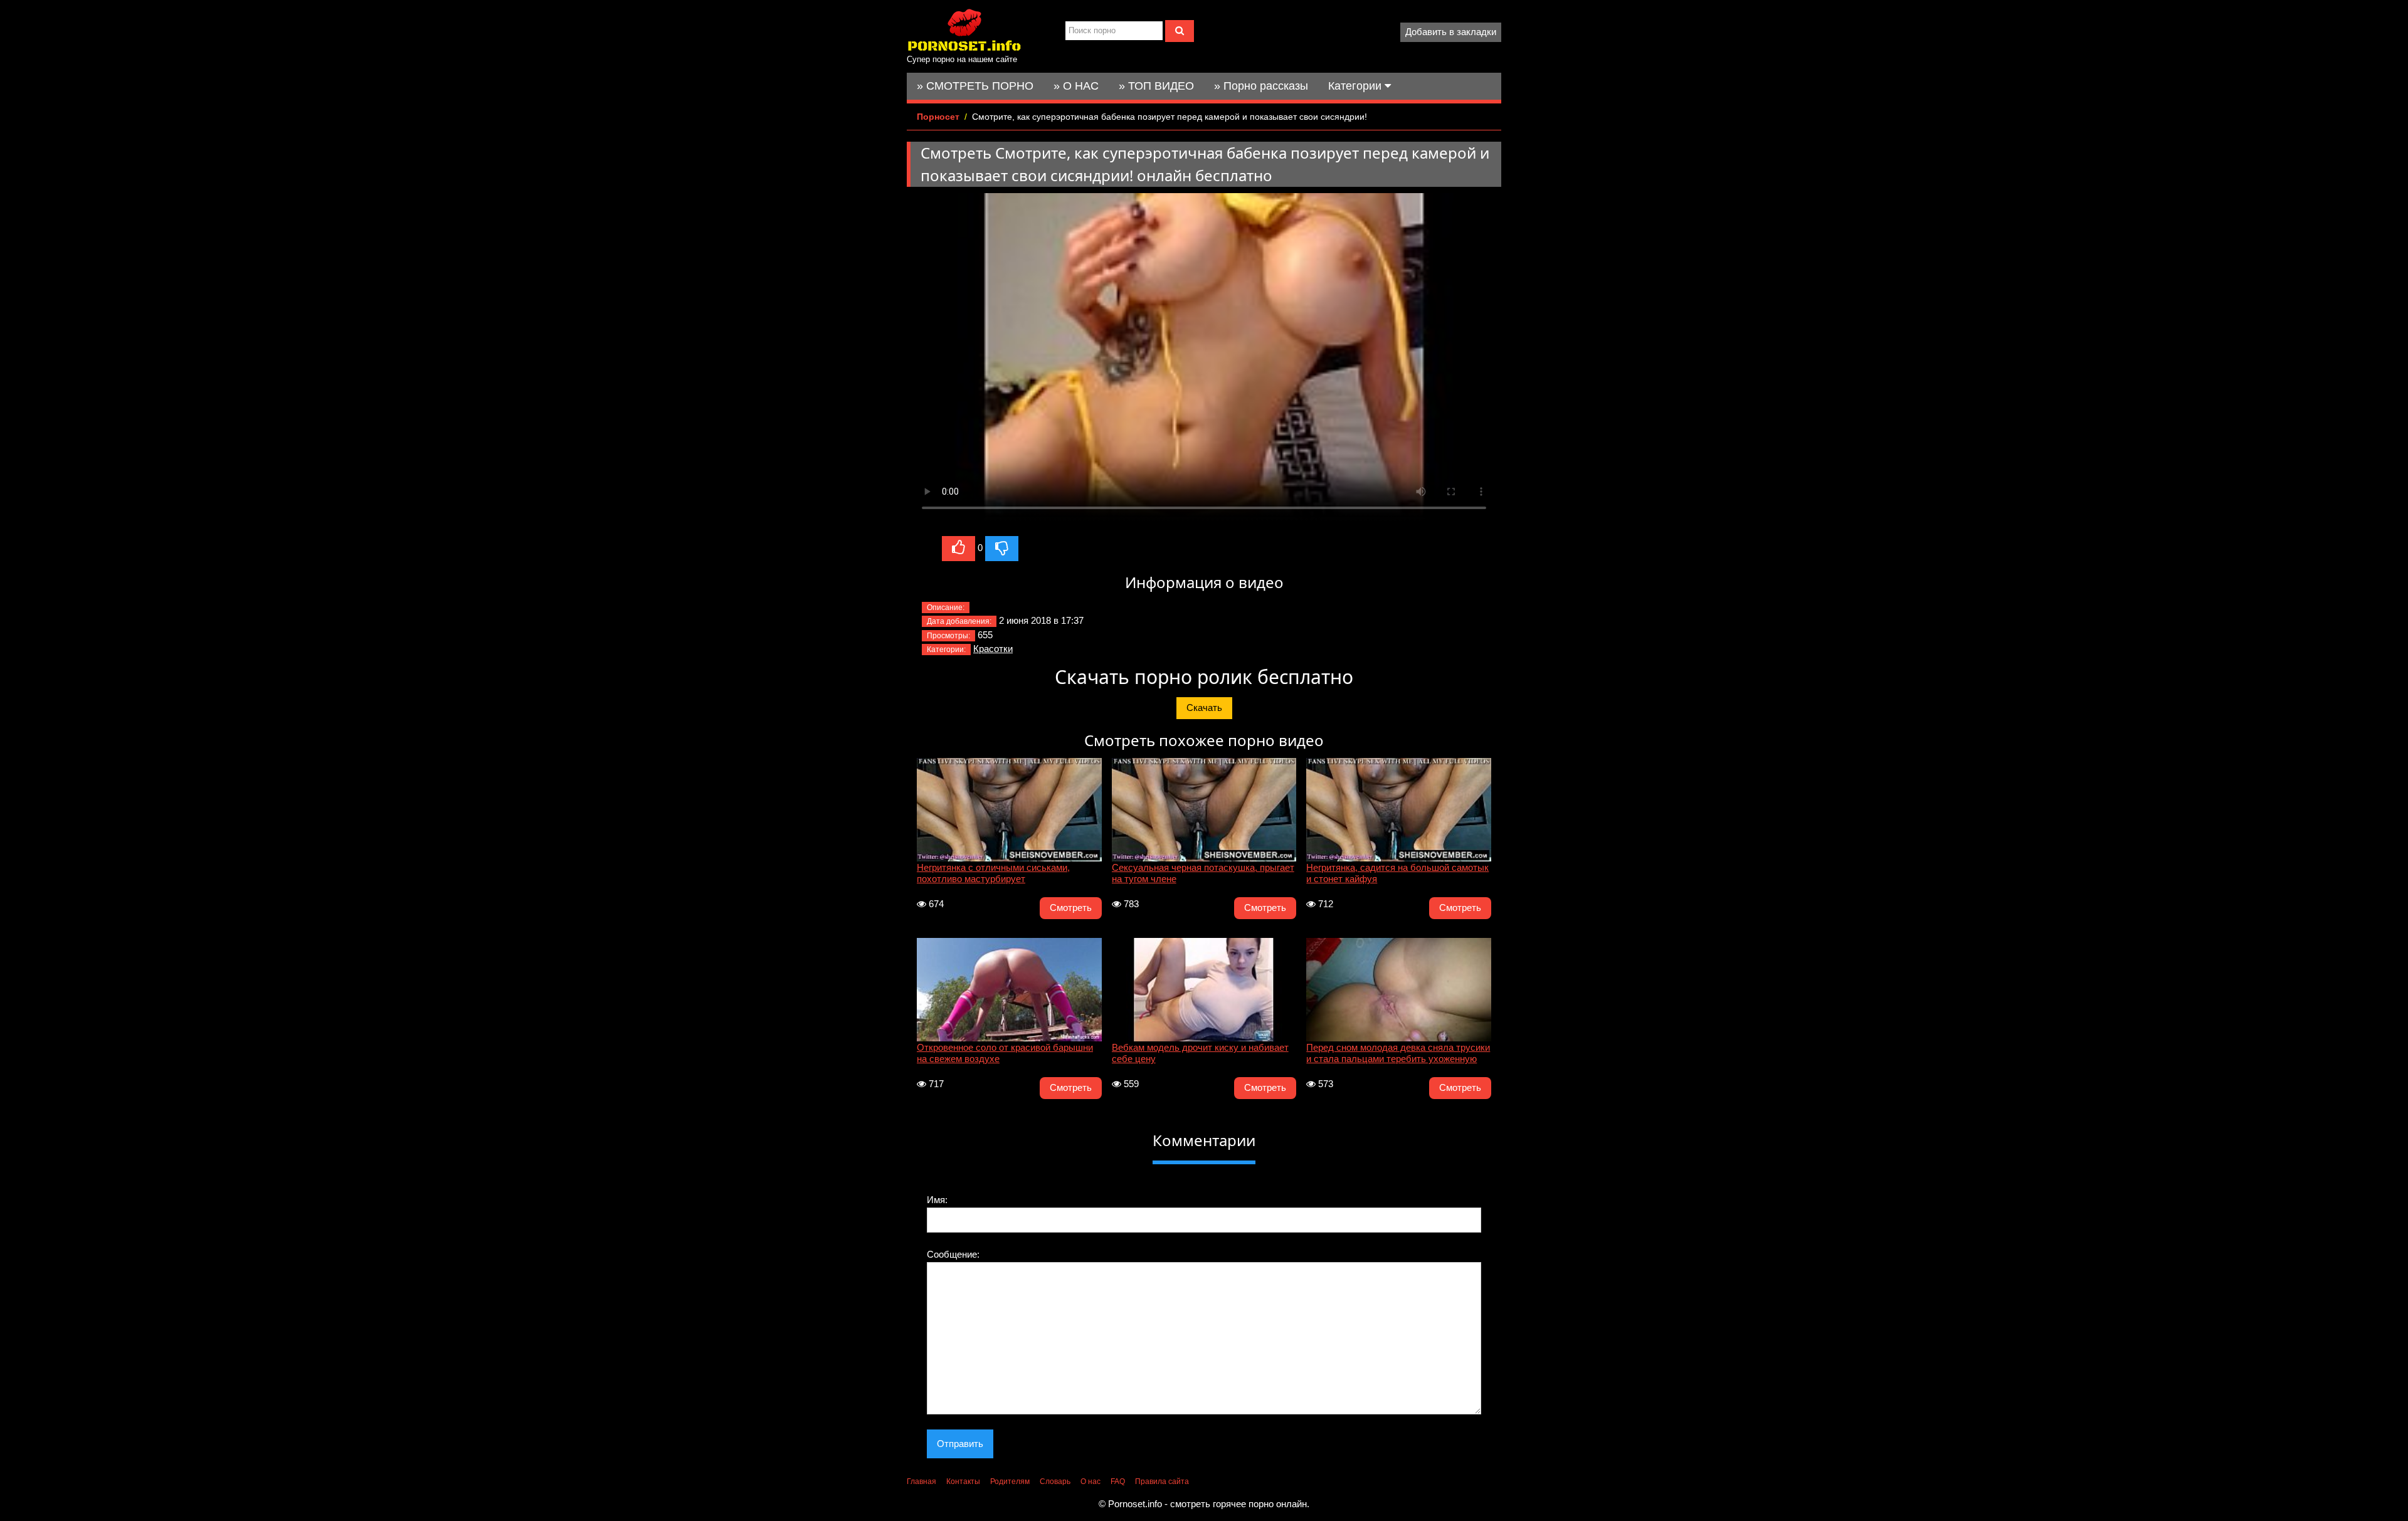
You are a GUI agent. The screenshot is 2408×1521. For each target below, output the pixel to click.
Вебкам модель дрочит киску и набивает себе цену (1200, 1053)
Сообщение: (953, 1254)
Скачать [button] (1204, 708)
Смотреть (1071, 908)
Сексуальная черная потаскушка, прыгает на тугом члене (1203, 873)
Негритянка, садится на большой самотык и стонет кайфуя (1397, 873)
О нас (1090, 1482)
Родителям (1010, 1482)
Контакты (963, 1482)
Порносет (938, 117)
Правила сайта (1162, 1482)
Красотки (993, 649)
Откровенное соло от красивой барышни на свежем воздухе (1005, 1053)
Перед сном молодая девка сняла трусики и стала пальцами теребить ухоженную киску (1398, 1055)
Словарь (1055, 1482)
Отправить (960, 1444)
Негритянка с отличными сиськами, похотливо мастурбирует (993, 873)
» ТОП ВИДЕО (1156, 86)
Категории (1356, 86)
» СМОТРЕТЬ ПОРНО (975, 86)
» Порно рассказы (1261, 86)
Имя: (937, 1200)
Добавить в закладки (1451, 32)
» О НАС (1076, 86)
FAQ (1118, 1482)
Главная (921, 1482)
